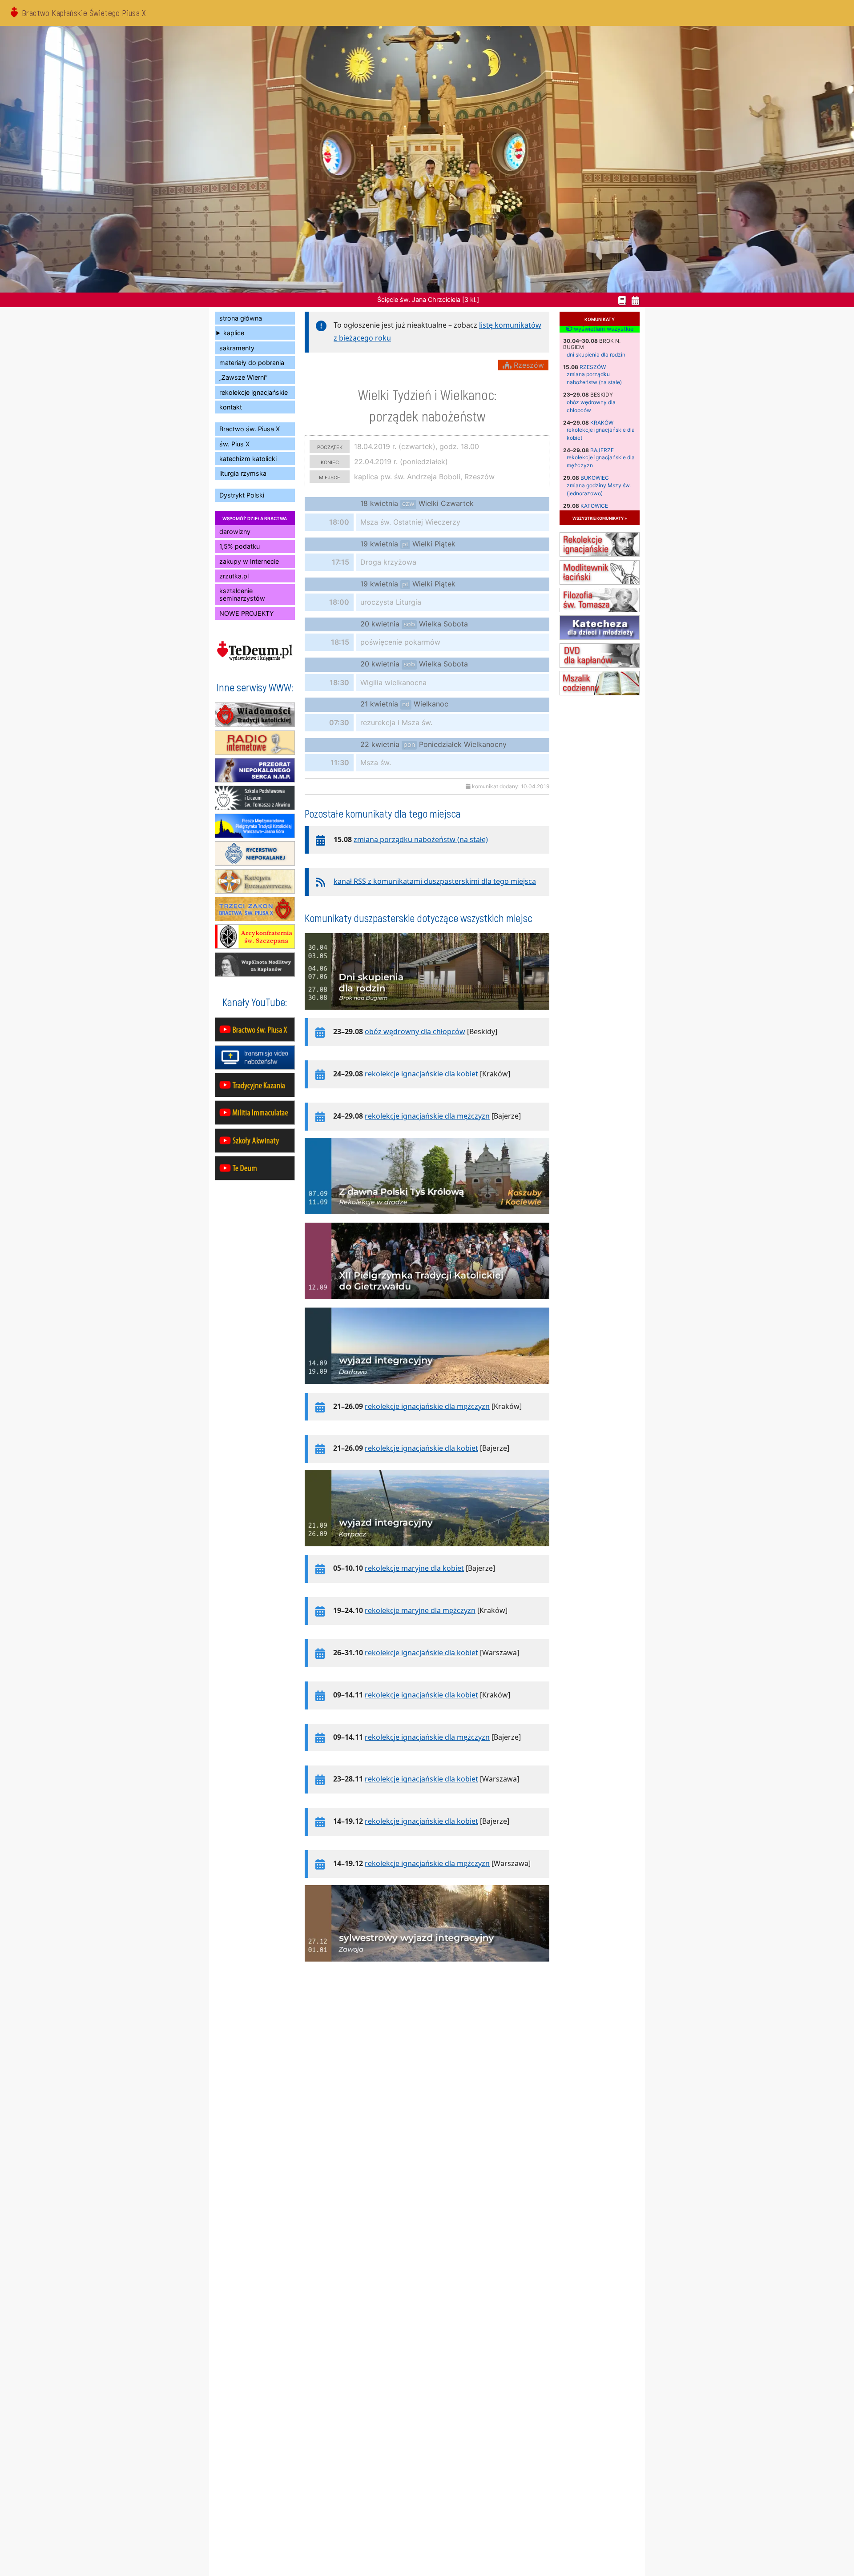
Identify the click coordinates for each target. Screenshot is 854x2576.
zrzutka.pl (234, 576)
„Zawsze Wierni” (243, 377)
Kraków (602, 423)
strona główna (241, 318)
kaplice (234, 333)
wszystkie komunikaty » (600, 518)
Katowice (594, 506)
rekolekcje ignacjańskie (254, 392)
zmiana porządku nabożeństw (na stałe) (421, 839)
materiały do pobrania (252, 363)
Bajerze (602, 450)
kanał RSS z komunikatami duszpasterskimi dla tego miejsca (435, 881)
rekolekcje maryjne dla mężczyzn (420, 1610)
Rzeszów (593, 367)
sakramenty (237, 348)
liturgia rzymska (243, 473)
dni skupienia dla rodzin (596, 355)
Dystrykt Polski (242, 495)
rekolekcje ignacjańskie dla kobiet (421, 1074)
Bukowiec (595, 478)
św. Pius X (234, 444)
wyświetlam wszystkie (603, 329)
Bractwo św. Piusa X (250, 429)
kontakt (231, 407)
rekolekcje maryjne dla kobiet (414, 1568)
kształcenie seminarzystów (242, 594)
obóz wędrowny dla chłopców (415, 1031)
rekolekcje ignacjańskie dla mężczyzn (427, 1116)
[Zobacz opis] (427, 1014)
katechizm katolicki (248, 459)
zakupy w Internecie (249, 561)
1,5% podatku (240, 546)
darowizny (235, 532)
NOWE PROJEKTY (247, 613)
